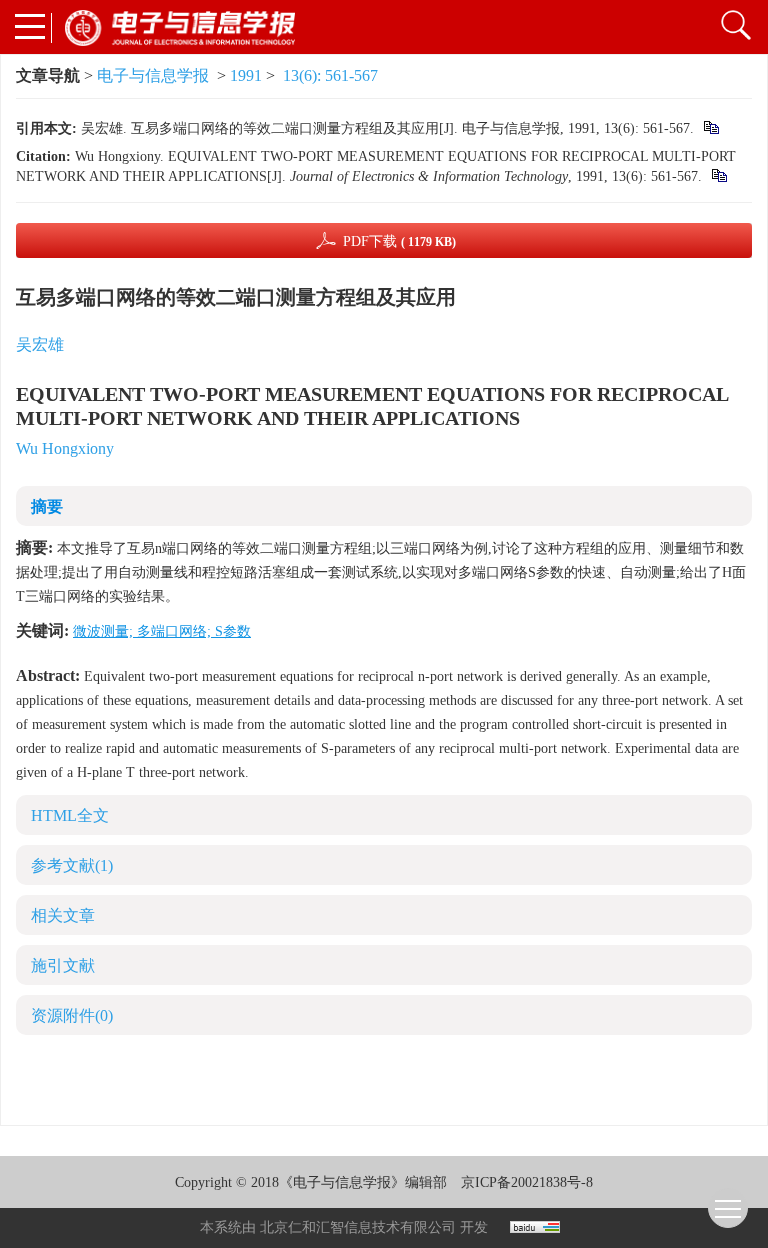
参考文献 (72, 865)
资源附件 (72, 1015)
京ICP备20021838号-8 (527, 1182)
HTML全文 (70, 815)
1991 (246, 75)
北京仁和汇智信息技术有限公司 (358, 1227)
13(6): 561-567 (330, 75)
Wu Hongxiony (65, 448)
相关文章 (63, 915)
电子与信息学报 (153, 75)
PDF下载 (399, 241)
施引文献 (63, 965)
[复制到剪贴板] (710, 128)
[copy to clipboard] (718, 176)
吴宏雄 (40, 344)
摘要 (47, 506)
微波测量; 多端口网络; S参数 (162, 631)
